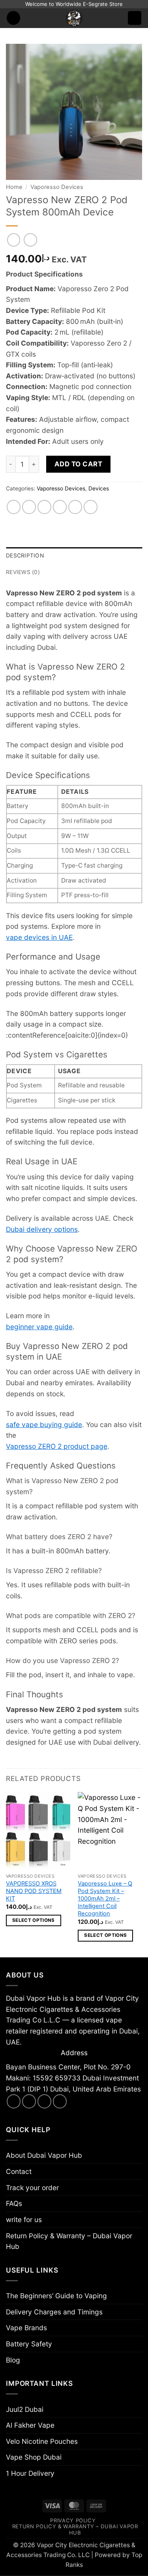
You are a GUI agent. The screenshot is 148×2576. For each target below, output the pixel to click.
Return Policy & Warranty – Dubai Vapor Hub (69, 2241)
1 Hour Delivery (30, 2473)
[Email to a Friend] (60, 507)
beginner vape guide (39, 1327)
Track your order (32, 2188)
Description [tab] (25, 556)
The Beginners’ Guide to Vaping (56, 2296)
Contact (19, 2171)
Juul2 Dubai (25, 2409)
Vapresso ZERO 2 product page (57, 1446)
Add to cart (79, 464)
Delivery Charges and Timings (54, 2312)
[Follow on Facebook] (14, 2101)
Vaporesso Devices (57, 187)
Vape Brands (26, 2328)
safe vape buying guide (44, 1425)
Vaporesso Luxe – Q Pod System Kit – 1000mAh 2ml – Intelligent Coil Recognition (105, 1899)
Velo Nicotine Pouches (42, 2441)
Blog (13, 2360)
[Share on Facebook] (29, 507)
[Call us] (60, 2101)
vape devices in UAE (39, 937)
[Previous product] (30, 240)
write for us (24, 2220)
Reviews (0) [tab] (23, 572)
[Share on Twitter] (45, 507)
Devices (99, 488)
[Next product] (14, 240)
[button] (14, 18)
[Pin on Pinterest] (75, 507)
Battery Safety (29, 2344)
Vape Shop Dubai (34, 2457)
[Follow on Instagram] (29, 2101)
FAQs (14, 2203)
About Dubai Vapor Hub (44, 2155)
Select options (34, 1920)
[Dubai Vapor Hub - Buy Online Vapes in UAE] (74, 18)
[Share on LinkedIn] (91, 507)
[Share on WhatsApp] (14, 507)
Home (14, 187)
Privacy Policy (73, 2520)
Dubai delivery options (42, 1229)
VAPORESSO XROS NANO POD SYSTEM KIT (34, 1891)
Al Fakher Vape (30, 2425)
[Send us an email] (45, 2101)
